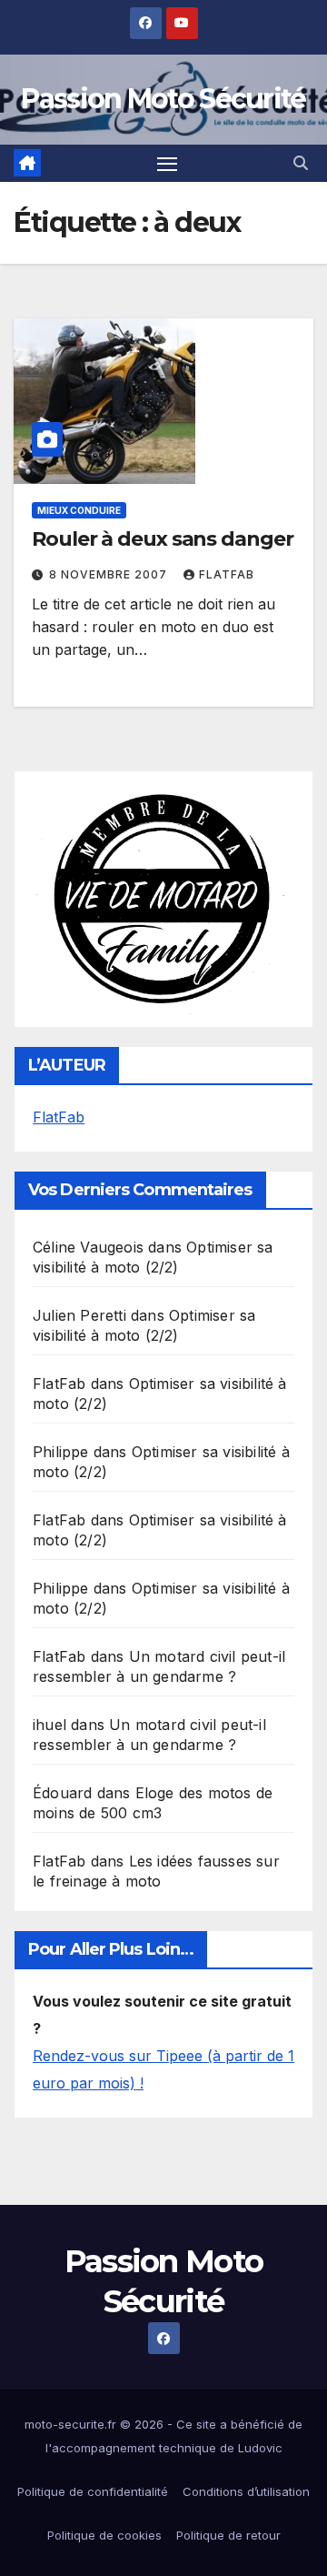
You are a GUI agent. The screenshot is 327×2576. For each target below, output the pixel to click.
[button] (301, 163)
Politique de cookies (104, 2535)
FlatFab (227, 574)
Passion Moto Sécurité (163, 99)
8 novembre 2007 (110, 574)
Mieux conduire (79, 510)
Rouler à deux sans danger (163, 539)
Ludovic (260, 2448)
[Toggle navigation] (167, 164)
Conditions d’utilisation (246, 2491)
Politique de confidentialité (93, 2491)
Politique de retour (228, 2535)
